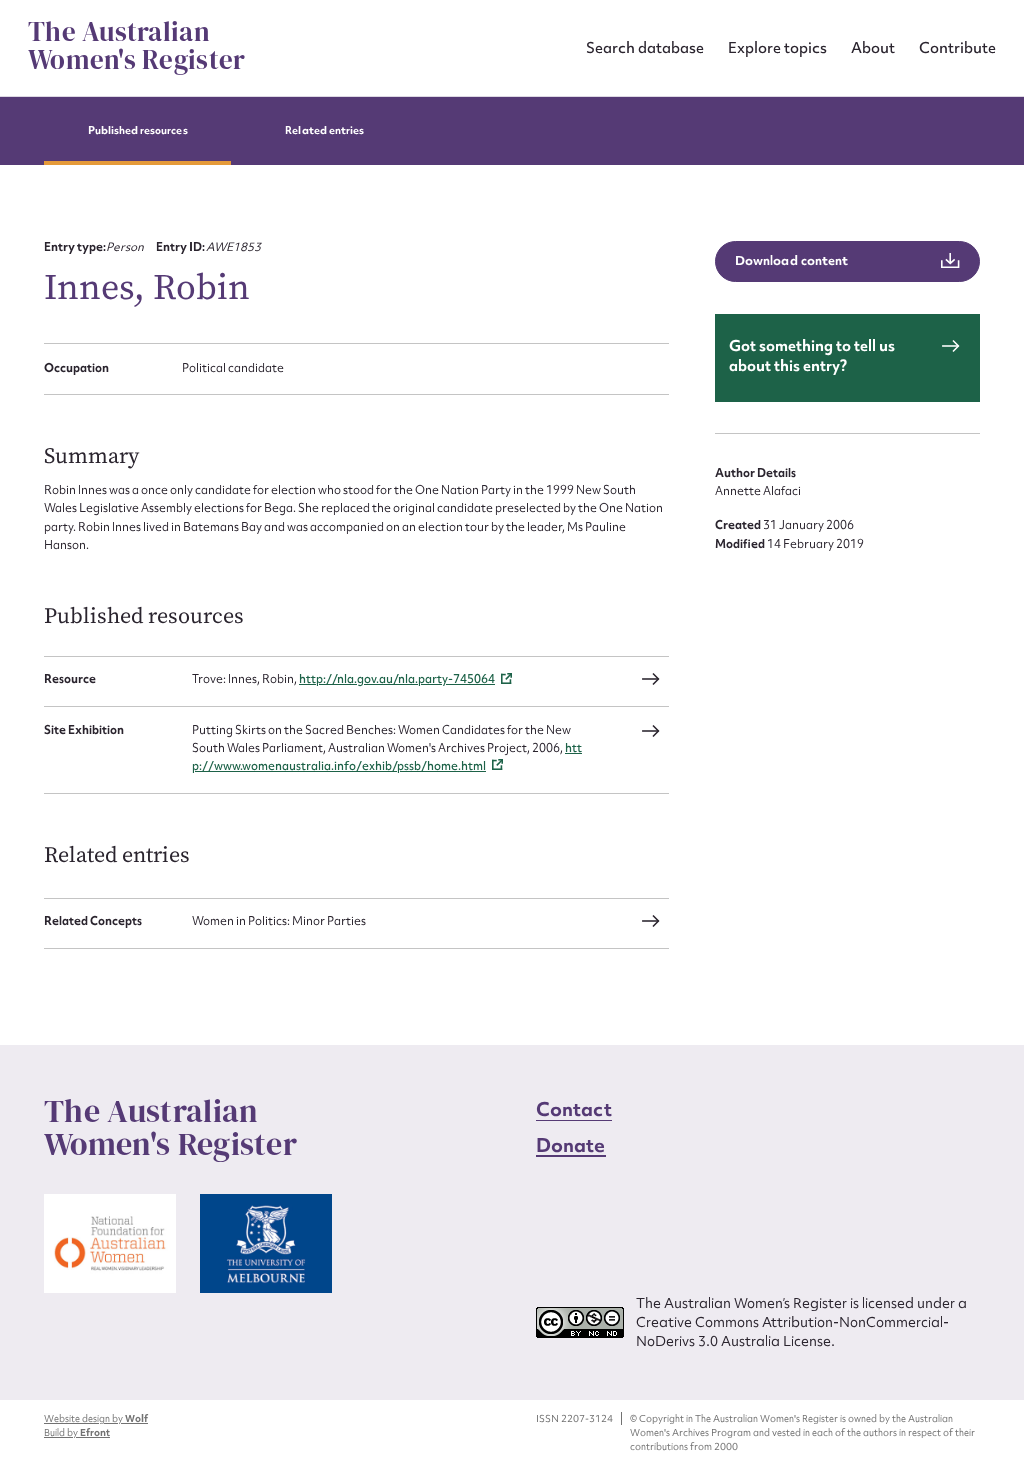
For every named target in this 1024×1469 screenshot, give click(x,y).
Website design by (96, 1418)
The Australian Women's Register (136, 46)
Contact (574, 1109)
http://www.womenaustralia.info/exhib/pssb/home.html (387, 757)
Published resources (138, 130)
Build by (77, 1432)
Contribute (957, 47)
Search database (645, 47)
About (873, 47)
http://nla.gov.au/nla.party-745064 (397, 679)
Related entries (324, 130)
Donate (571, 1145)
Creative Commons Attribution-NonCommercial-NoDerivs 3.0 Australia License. (792, 1331)
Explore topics (777, 47)
